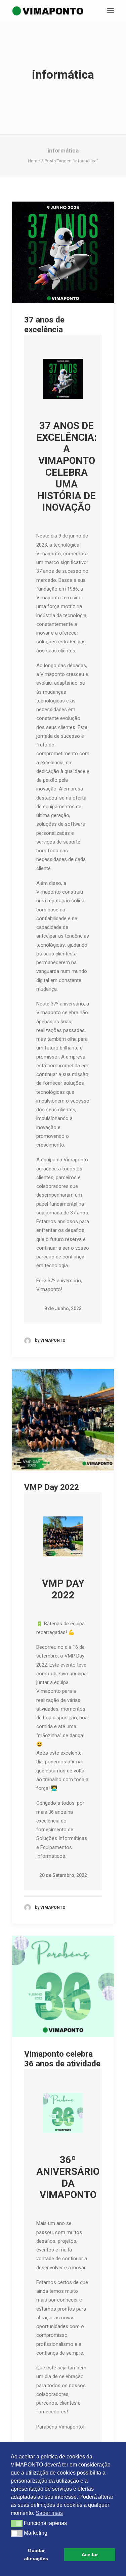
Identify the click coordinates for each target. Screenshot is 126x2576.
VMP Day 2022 (52, 1487)
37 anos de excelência (44, 325)
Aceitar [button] (90, 2554)
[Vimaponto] (17, 11)
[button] (111, 11)
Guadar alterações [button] (36, 2554)
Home (34, 161)
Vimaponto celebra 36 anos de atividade (62, 2059)
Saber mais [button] (49, 2513)
